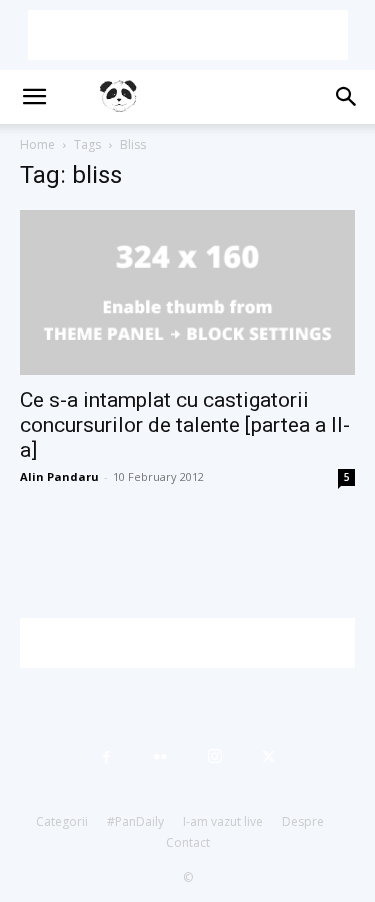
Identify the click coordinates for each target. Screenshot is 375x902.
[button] (34, 97)
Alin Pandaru (59, 476)
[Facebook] (107, 757)
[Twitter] (269, 757)
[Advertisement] (188, 35)
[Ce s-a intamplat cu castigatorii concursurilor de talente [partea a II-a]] (187, 292)
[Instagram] (215, 757)
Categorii (62, 821)
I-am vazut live (223, 821)
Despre (303, 821)
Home (37, 144)
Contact (188, 842)
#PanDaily (135, 821)
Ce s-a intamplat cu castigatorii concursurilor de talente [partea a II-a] (185, 425)
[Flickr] (161, 757)
